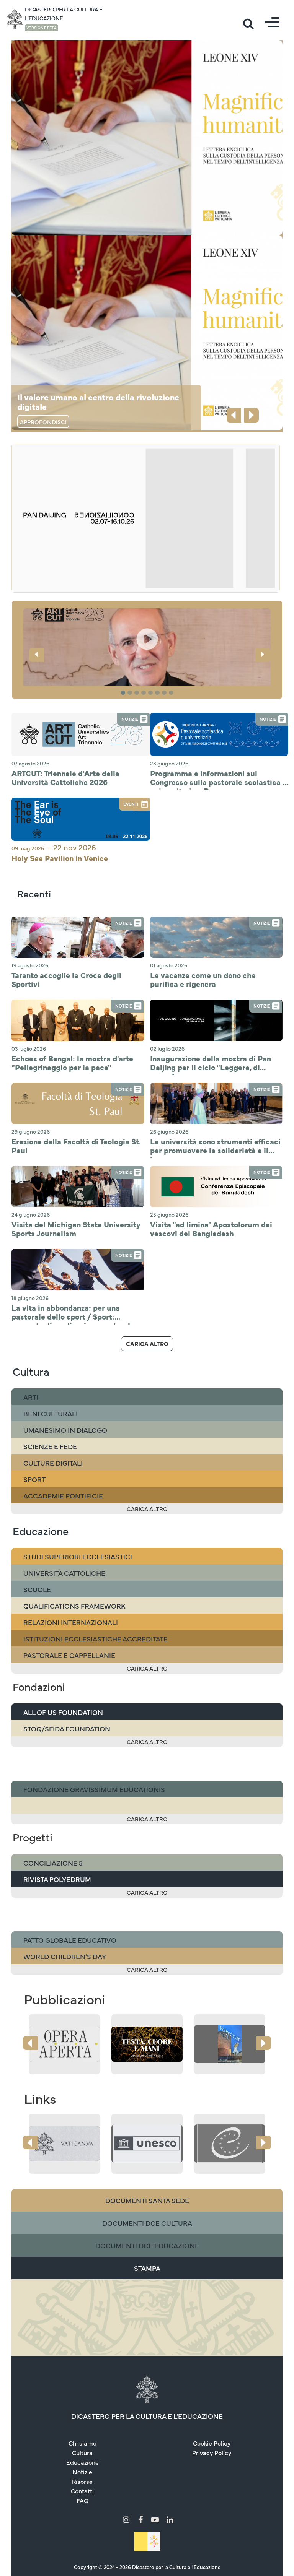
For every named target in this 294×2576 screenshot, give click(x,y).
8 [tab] (172, 693)
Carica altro (147, 1343)
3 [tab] (138, 693)
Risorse (82, 2481)
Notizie (82, 2472)
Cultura (82, 2452)
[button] (147, 670)
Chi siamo (82, 2443)
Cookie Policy (212, 2443)
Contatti (82, 2491)
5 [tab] (152, 693)
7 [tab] (165, 693)
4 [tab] (145, 693)
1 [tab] (124, 693)
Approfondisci (43, 422)
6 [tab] (158, 693)
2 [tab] (131, 693)
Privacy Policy (212, 2452)
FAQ (82, 2500)
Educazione (82, 2462)
